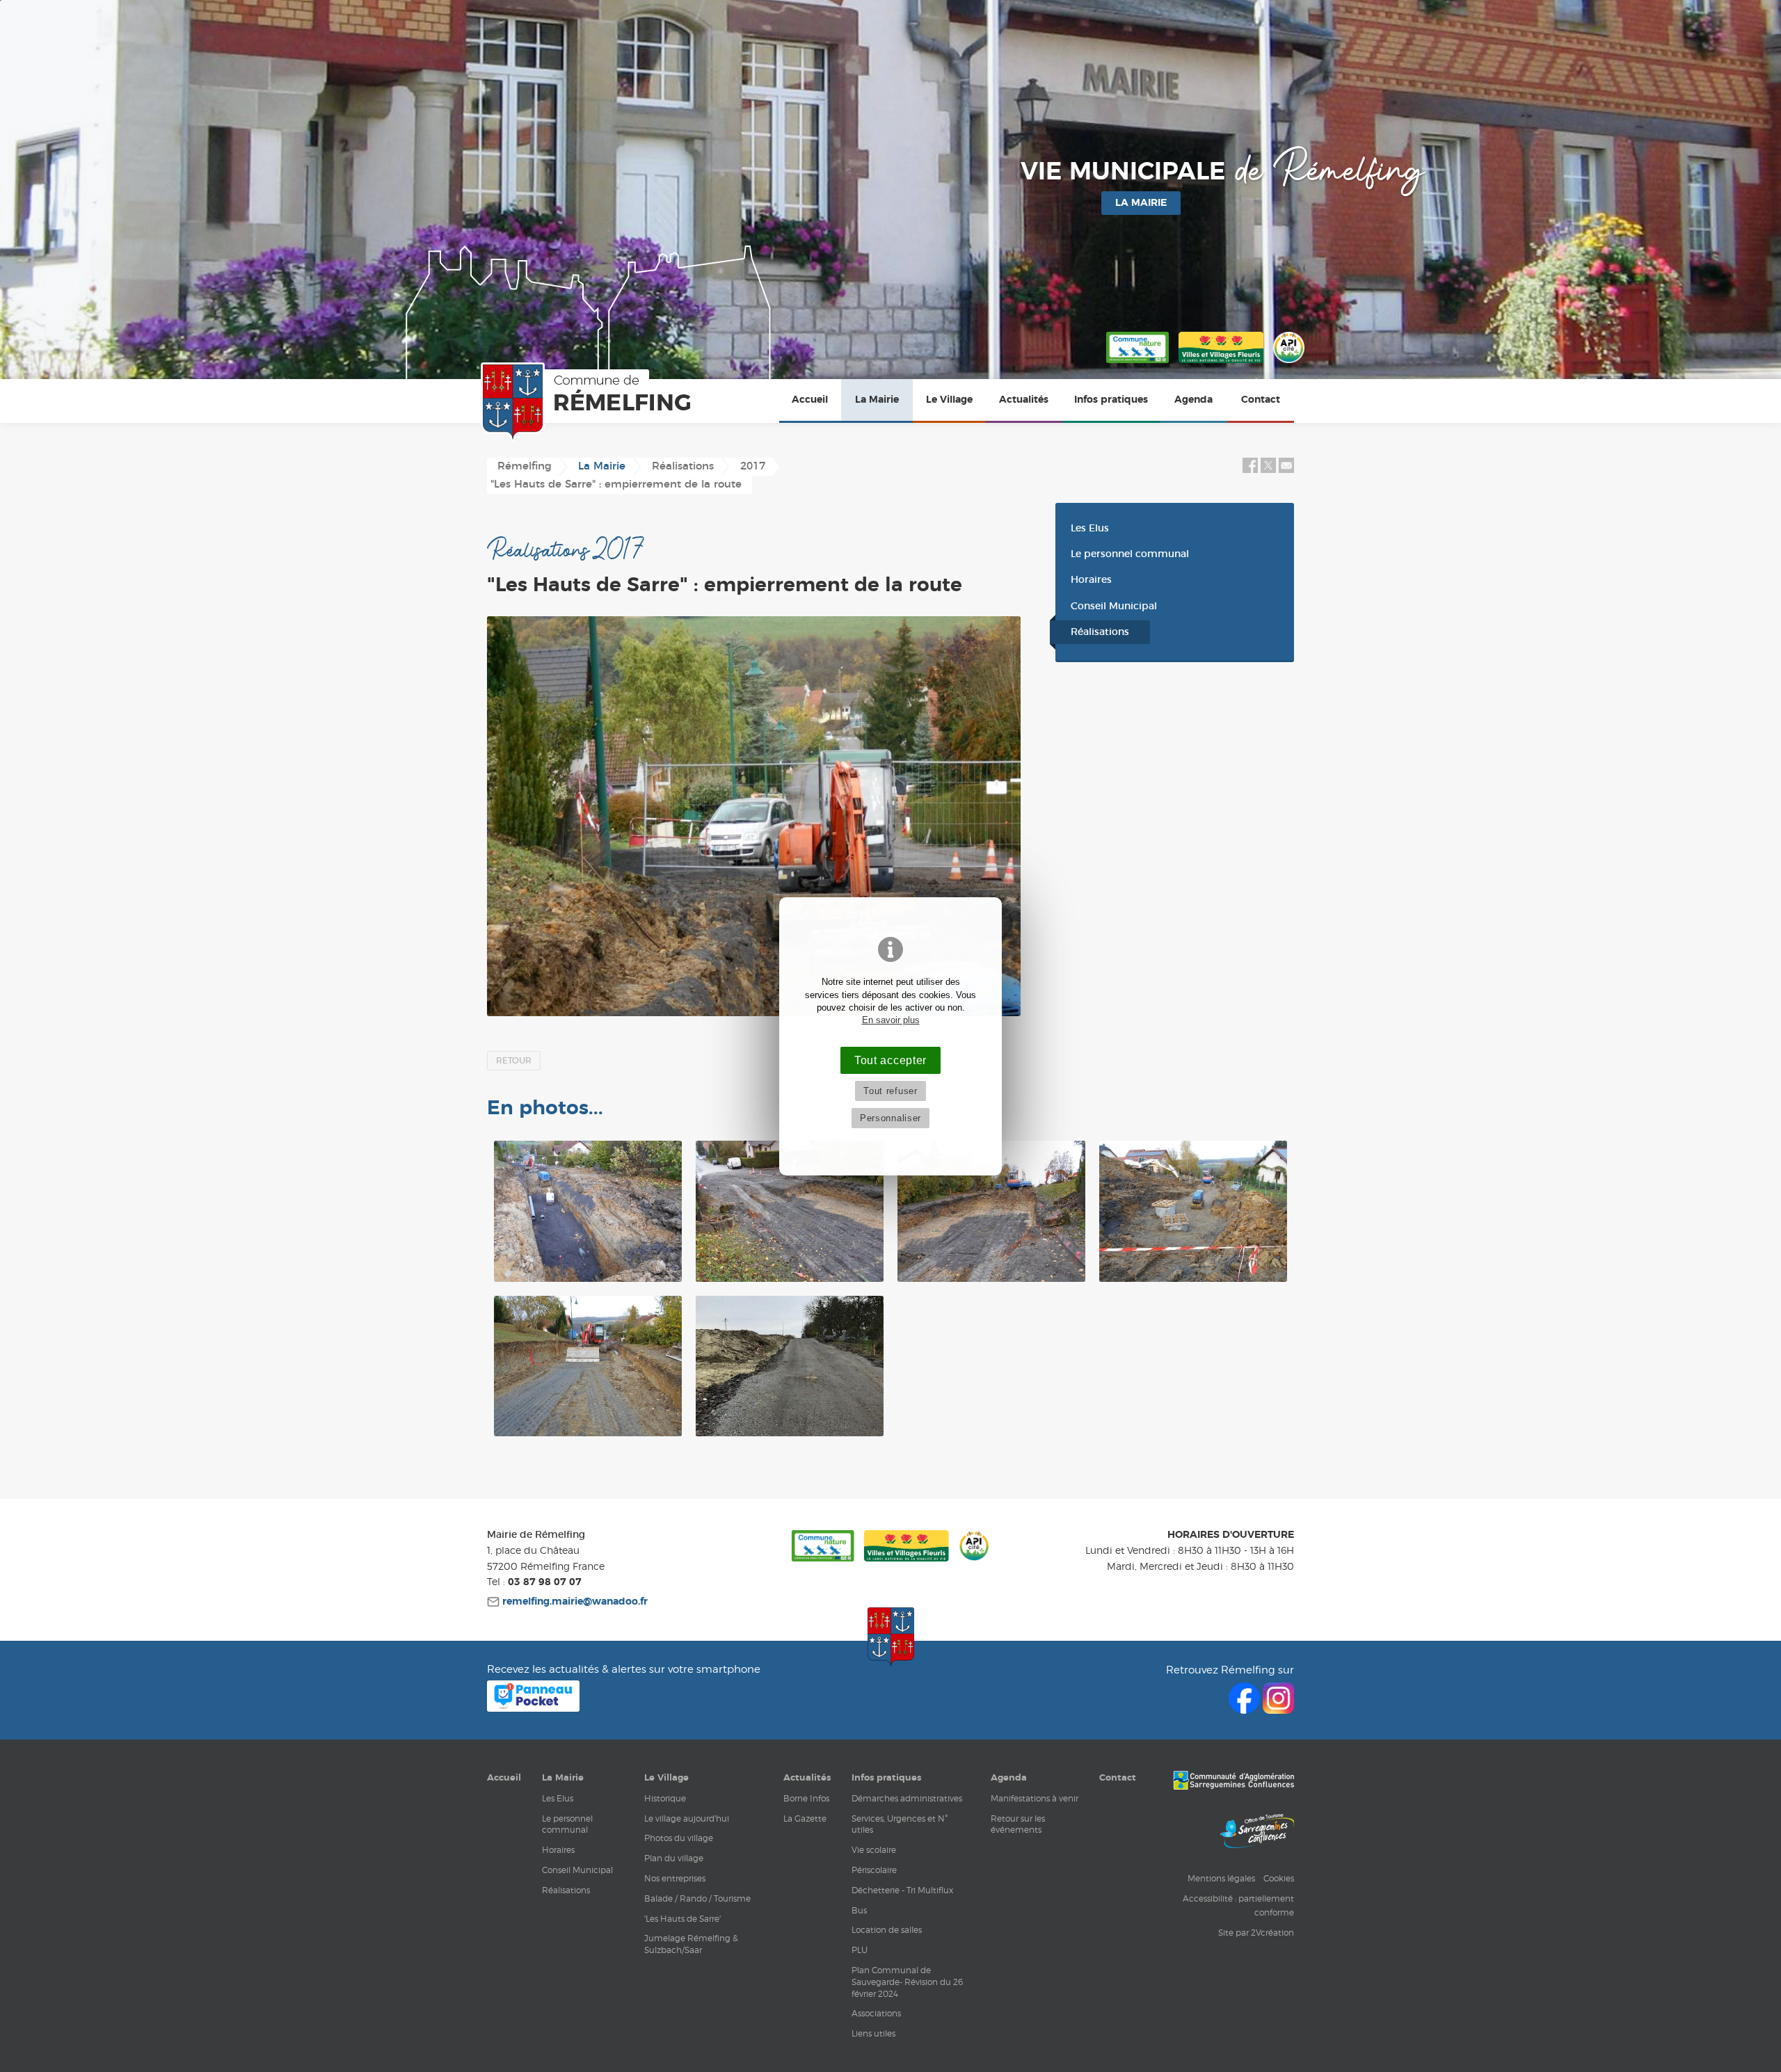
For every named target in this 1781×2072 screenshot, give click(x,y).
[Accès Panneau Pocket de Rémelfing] (533, 1708)
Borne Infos (806, 1798)
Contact (1261, 400)
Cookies (1279, 1878)
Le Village (949, 400)
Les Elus (1090, 529)
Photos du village (679, 1838)
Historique (665, 1798)
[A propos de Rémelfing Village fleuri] (1221, 364)
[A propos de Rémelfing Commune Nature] (1137, 364)
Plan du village (674, 1858)
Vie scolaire (874, 1850)
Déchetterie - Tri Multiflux (902, 1890)
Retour (514, 1061)
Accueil (810, 400)
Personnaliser (890, 1118)
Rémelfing (525, 466)
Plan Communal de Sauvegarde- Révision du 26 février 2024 (907, 1982)
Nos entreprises (675, 1878)
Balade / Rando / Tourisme (697, 1898)
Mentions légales (1221, 1878)
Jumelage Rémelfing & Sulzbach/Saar (691, 1944)
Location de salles (887, 1930)
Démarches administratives (907, 1798)
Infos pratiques (1111, 400)
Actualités (1024, 400)
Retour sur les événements (1018, 1824)
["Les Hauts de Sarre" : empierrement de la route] (754, 816)
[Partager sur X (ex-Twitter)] (1270, 470)
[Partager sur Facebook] (1250, 470)
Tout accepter (890, 1060)
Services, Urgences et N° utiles (900, 1824)
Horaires (1091, 580)
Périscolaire (874, 1870)
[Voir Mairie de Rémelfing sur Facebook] (1246, 1710)
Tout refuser (890, 1091)
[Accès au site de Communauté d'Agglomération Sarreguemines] (1233, 1782)
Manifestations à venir (1035, 1798)
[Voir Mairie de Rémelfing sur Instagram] (1278, 1710)
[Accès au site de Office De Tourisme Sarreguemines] (1257, 1833)
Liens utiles (873, 2033)
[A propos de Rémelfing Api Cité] (1289, 364)
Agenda (1193, 400)
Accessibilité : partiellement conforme (1238, 1905)
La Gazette (805, 1818)
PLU (860, 1950)
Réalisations (1100, 632)
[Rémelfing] (589, 402)
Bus (859, 1910)
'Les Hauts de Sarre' (682, 1919)
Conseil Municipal (1114, 607)
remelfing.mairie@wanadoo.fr (574, 1602)
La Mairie (877, 400)
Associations (876, 2013)
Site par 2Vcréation (1256, 1933)
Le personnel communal (1130, 554)
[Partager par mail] (1286, 470)
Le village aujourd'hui (687, 1818)
